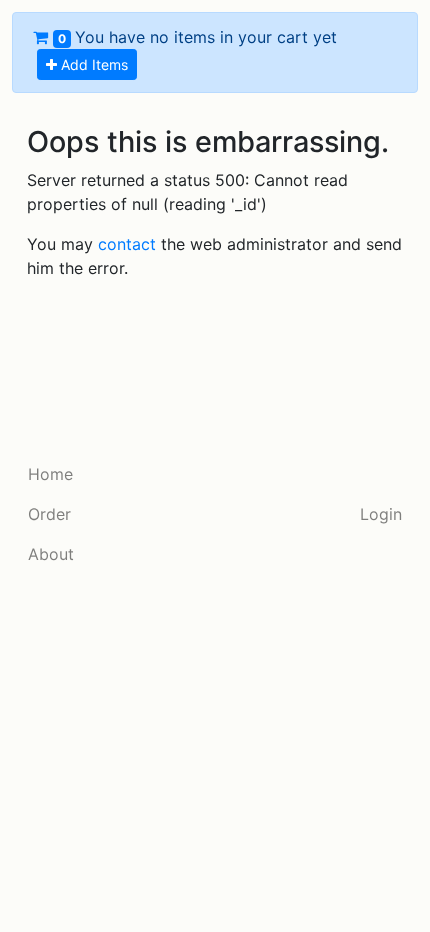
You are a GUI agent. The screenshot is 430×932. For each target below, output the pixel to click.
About (51, 554)
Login (381, 514)
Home (50, 474)
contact (127, 244)
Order (49, 514)
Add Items (92, 64)
